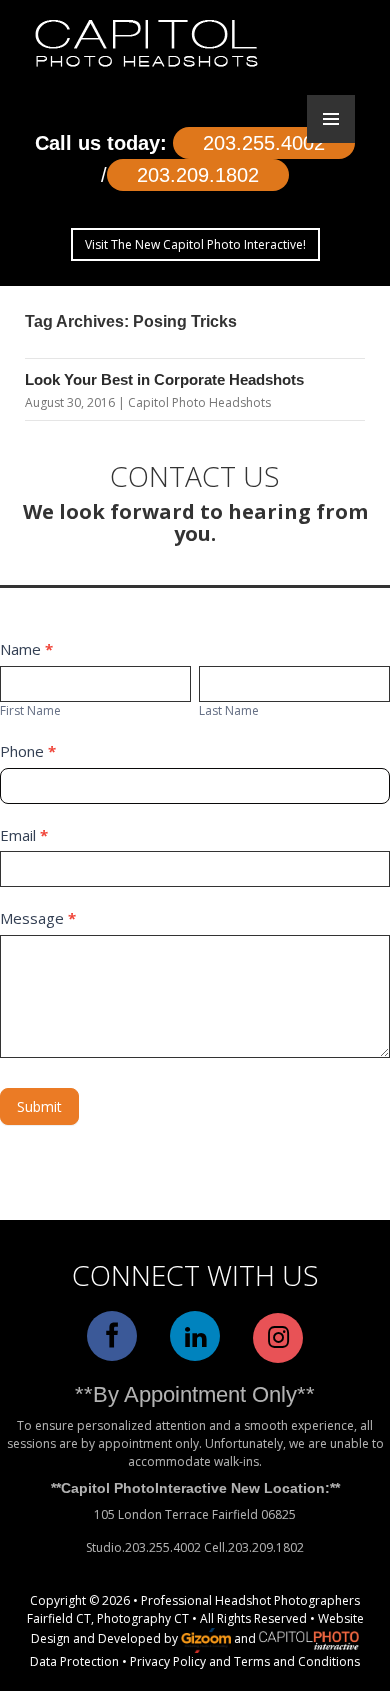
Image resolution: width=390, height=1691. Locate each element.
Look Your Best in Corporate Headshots (164, 379)
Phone (28, 751)
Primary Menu (331, 119)
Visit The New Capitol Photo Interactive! (195, 244)
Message (38, 918)
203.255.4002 (264, 143)
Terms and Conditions (297, 1661)
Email (24, 835)
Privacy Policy (168, 1661)
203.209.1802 (198, 175)
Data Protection (74, 1661)
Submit (39, 1106)
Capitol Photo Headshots (199, 402)
